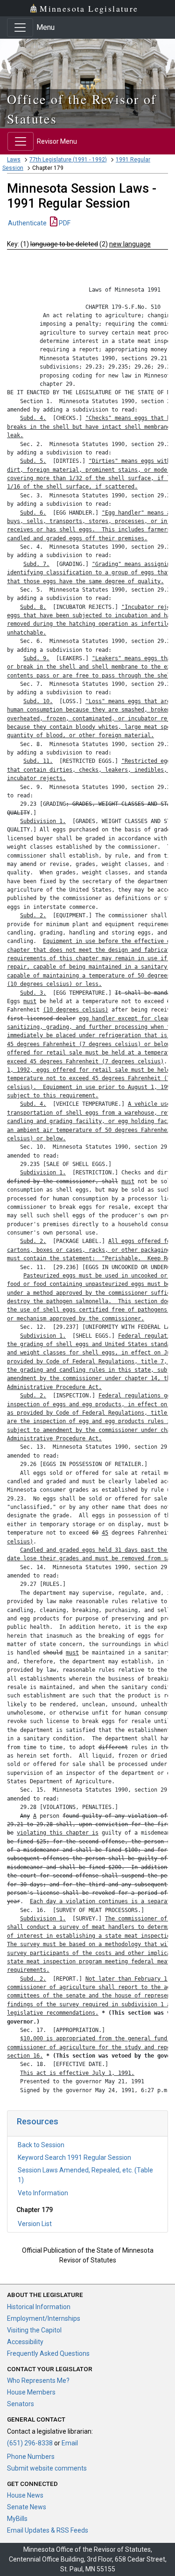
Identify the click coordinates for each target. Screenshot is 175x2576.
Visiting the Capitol (34, 2330)
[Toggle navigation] (20, 28)
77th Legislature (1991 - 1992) (68, 160)
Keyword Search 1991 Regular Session (74, 2157)
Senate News (27, 2507)
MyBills (17, 2519)
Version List (35, 2224)
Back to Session (41, 2145)
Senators (21, 2404)
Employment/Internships (44, 2318)
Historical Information (39, 2307)
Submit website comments (47, 2468)
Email (70, 2443)
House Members (31, 2392)
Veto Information (43, 2193)
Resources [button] (38, 2121)
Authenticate (27, 223)
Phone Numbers (31, 2457)
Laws (14, 160)
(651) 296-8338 (30, 2443)
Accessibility (25, 2342)
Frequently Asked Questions (48, 2353)
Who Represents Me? (38, 2381)
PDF (64, 223)
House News (25, 2495)
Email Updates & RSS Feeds (48, 2530)
